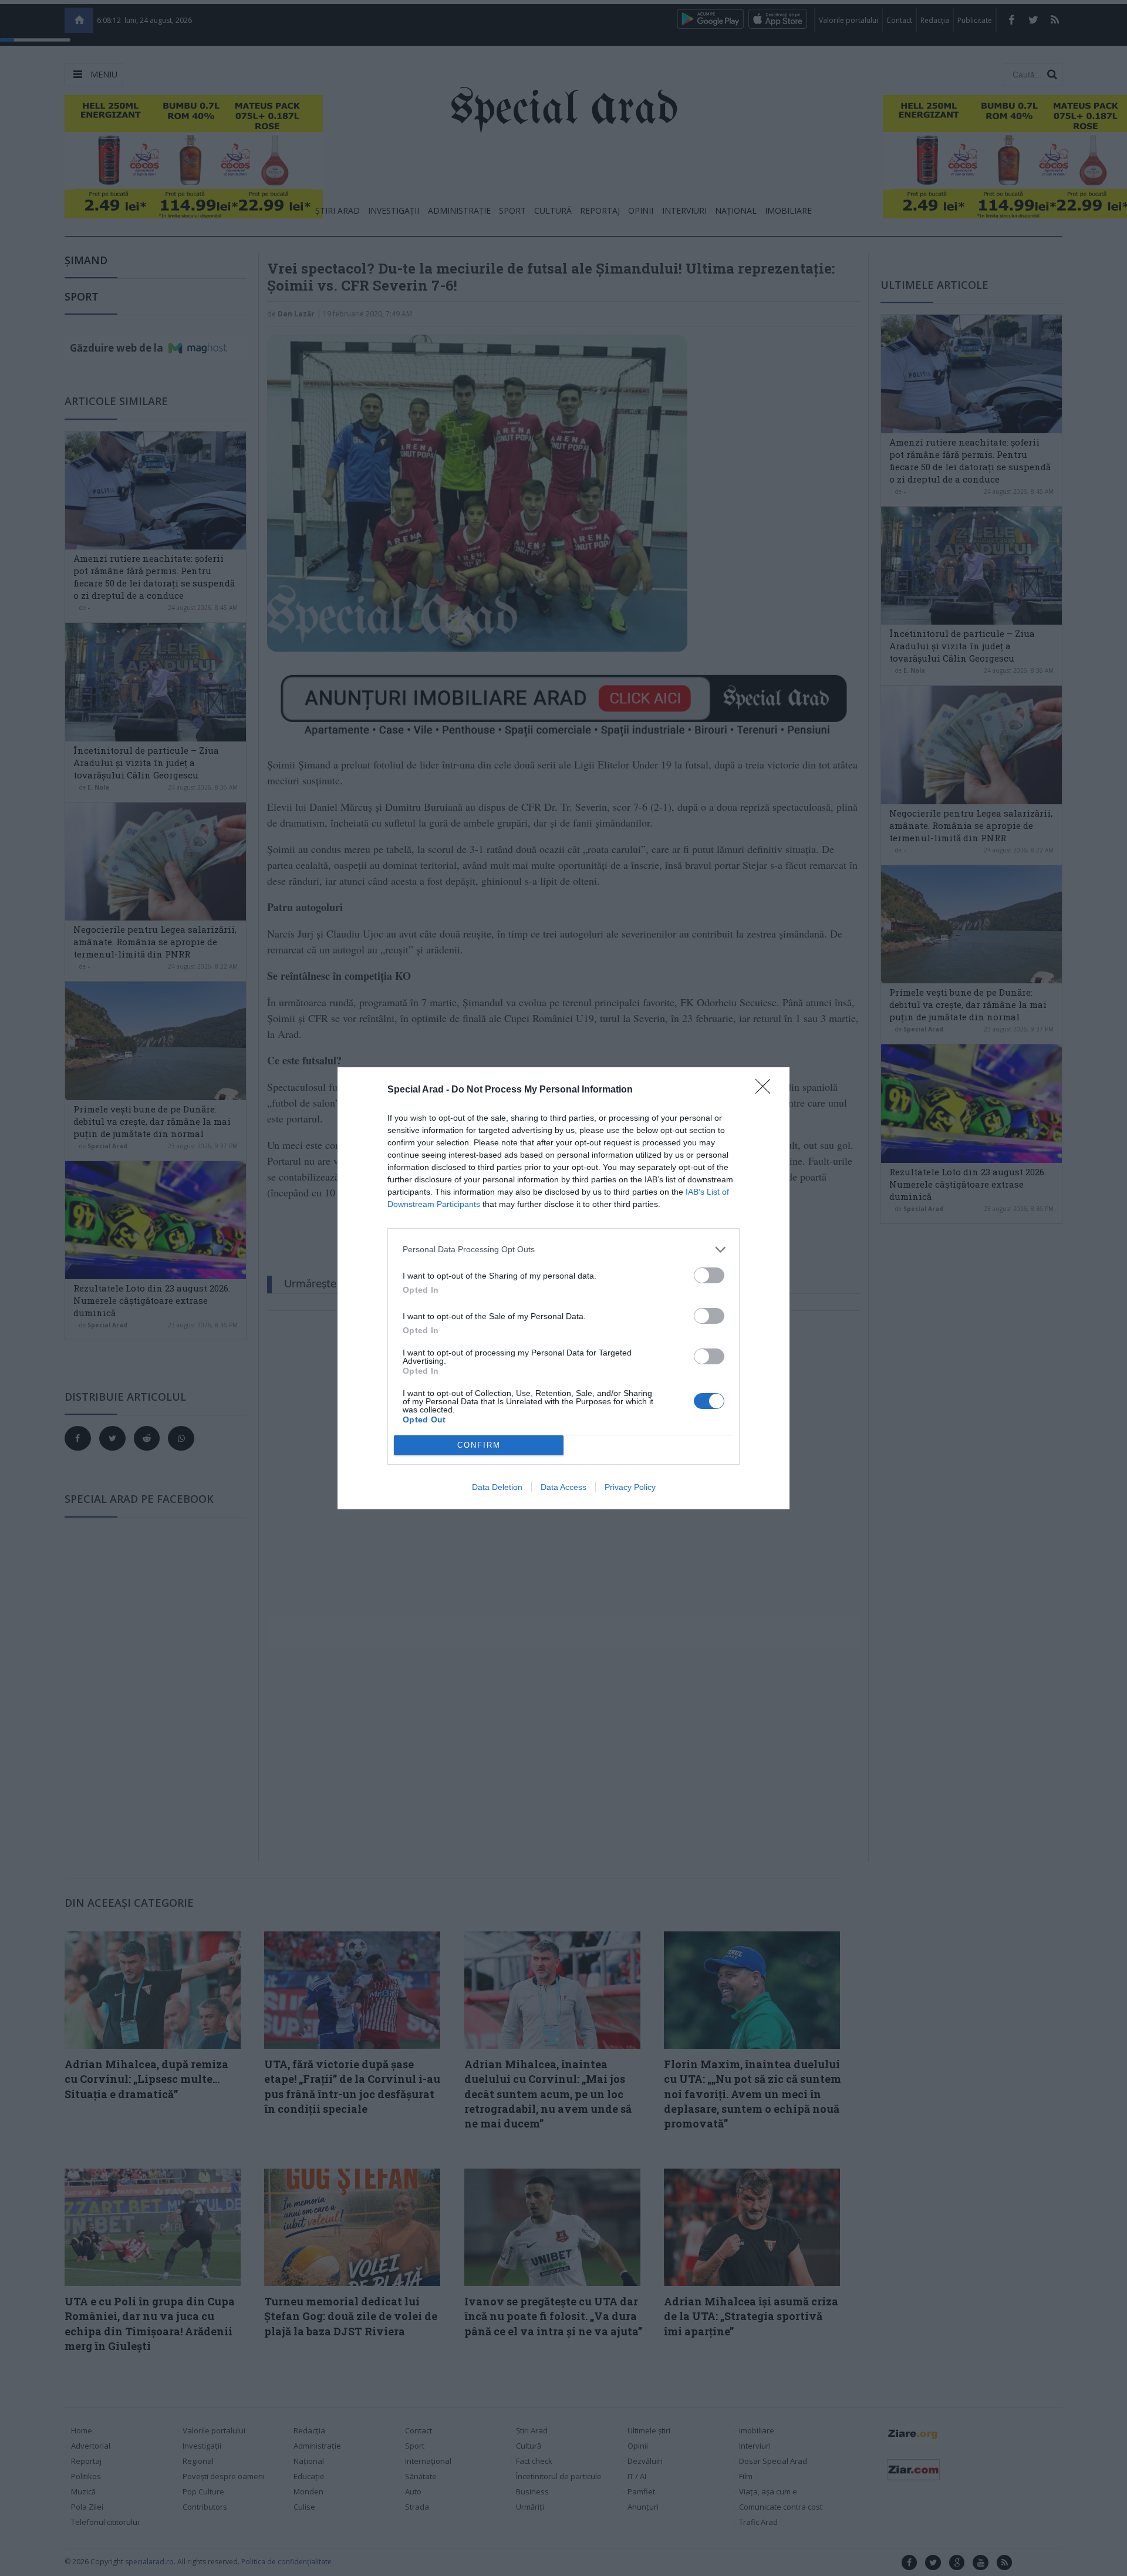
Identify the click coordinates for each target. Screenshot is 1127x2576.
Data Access (563, 1487)
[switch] (709, 1275)
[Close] (767, 1090)
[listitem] (563, 1250)
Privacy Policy (630, 1487)
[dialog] (563, 1288)
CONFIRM (479, 1445)
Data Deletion (497, 1487)
